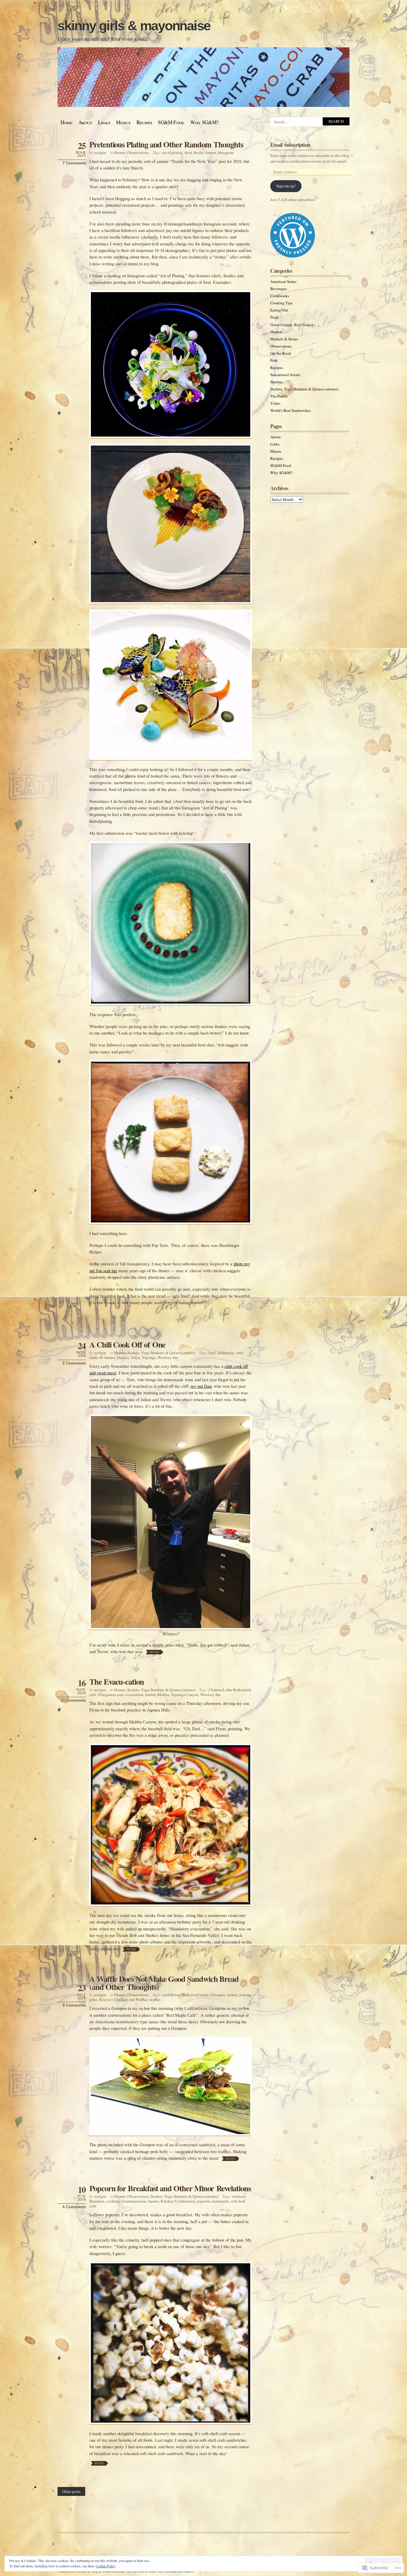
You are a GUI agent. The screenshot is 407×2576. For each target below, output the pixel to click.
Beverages (279, 289)
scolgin (100, 152)
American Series (283, 281)
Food (274, 317)
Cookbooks (280, 296)
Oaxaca (123, 1357)
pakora (245, 1995)
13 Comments (73, 1700)
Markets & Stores (284, 339)
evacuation (134, 1695)
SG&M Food (171, 122)
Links (104, 122)
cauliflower (171, 1995)
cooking (113, 2201)
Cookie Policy (106, 2566)
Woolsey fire (168, 1357)
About (85, 122)
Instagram (226, 152)
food (188, 152)
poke (93, 1999)
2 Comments (74, 1363)
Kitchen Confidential (178, 2201)
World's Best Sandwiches (291, 410)
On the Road (281, 353)
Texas (135, 1357)
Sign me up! (286, 186)
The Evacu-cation (117, 1682)
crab (93, 1695)
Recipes (144, 122)
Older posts (71, 2491)
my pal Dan (201, 1386)
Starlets (276, 382)
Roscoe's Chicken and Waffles (123, 1999)
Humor (120, 152)
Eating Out (279, 310)
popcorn (203, 2201)
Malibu (163, 1695)
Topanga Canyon (185, 1695)
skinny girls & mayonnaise (134, 26)
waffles (155, 1999)
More (155, 1652)
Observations (138, 152)
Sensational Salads (285, 375)
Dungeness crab (111, 1695)
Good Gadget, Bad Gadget (292, 325)
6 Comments (74, 2207)
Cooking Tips (281, 303)
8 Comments (74, 2005)
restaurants (220, 2201)
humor (211, 152)
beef (212, 1353)
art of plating (173, 152)
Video (275, 403)
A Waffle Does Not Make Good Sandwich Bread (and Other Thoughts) (164, 1983)
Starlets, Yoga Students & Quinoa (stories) (161, 1353)
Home (66, 122)
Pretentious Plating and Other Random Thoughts (166, 144)
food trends (200, 1995)
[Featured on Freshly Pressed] (293, 256)
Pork (274, 360)
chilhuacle (226, 1353)
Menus (123, 122)
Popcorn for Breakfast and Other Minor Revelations (170, 2188)
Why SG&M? (205, 122)
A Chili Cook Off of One (127, 1344)
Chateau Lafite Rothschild (230, 1690)
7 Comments (74, 163)
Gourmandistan (134, 2201)
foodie (199, 152)
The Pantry (279, 396)
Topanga (149, 1357)
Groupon (218, 1995)
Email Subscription (290, 145)
